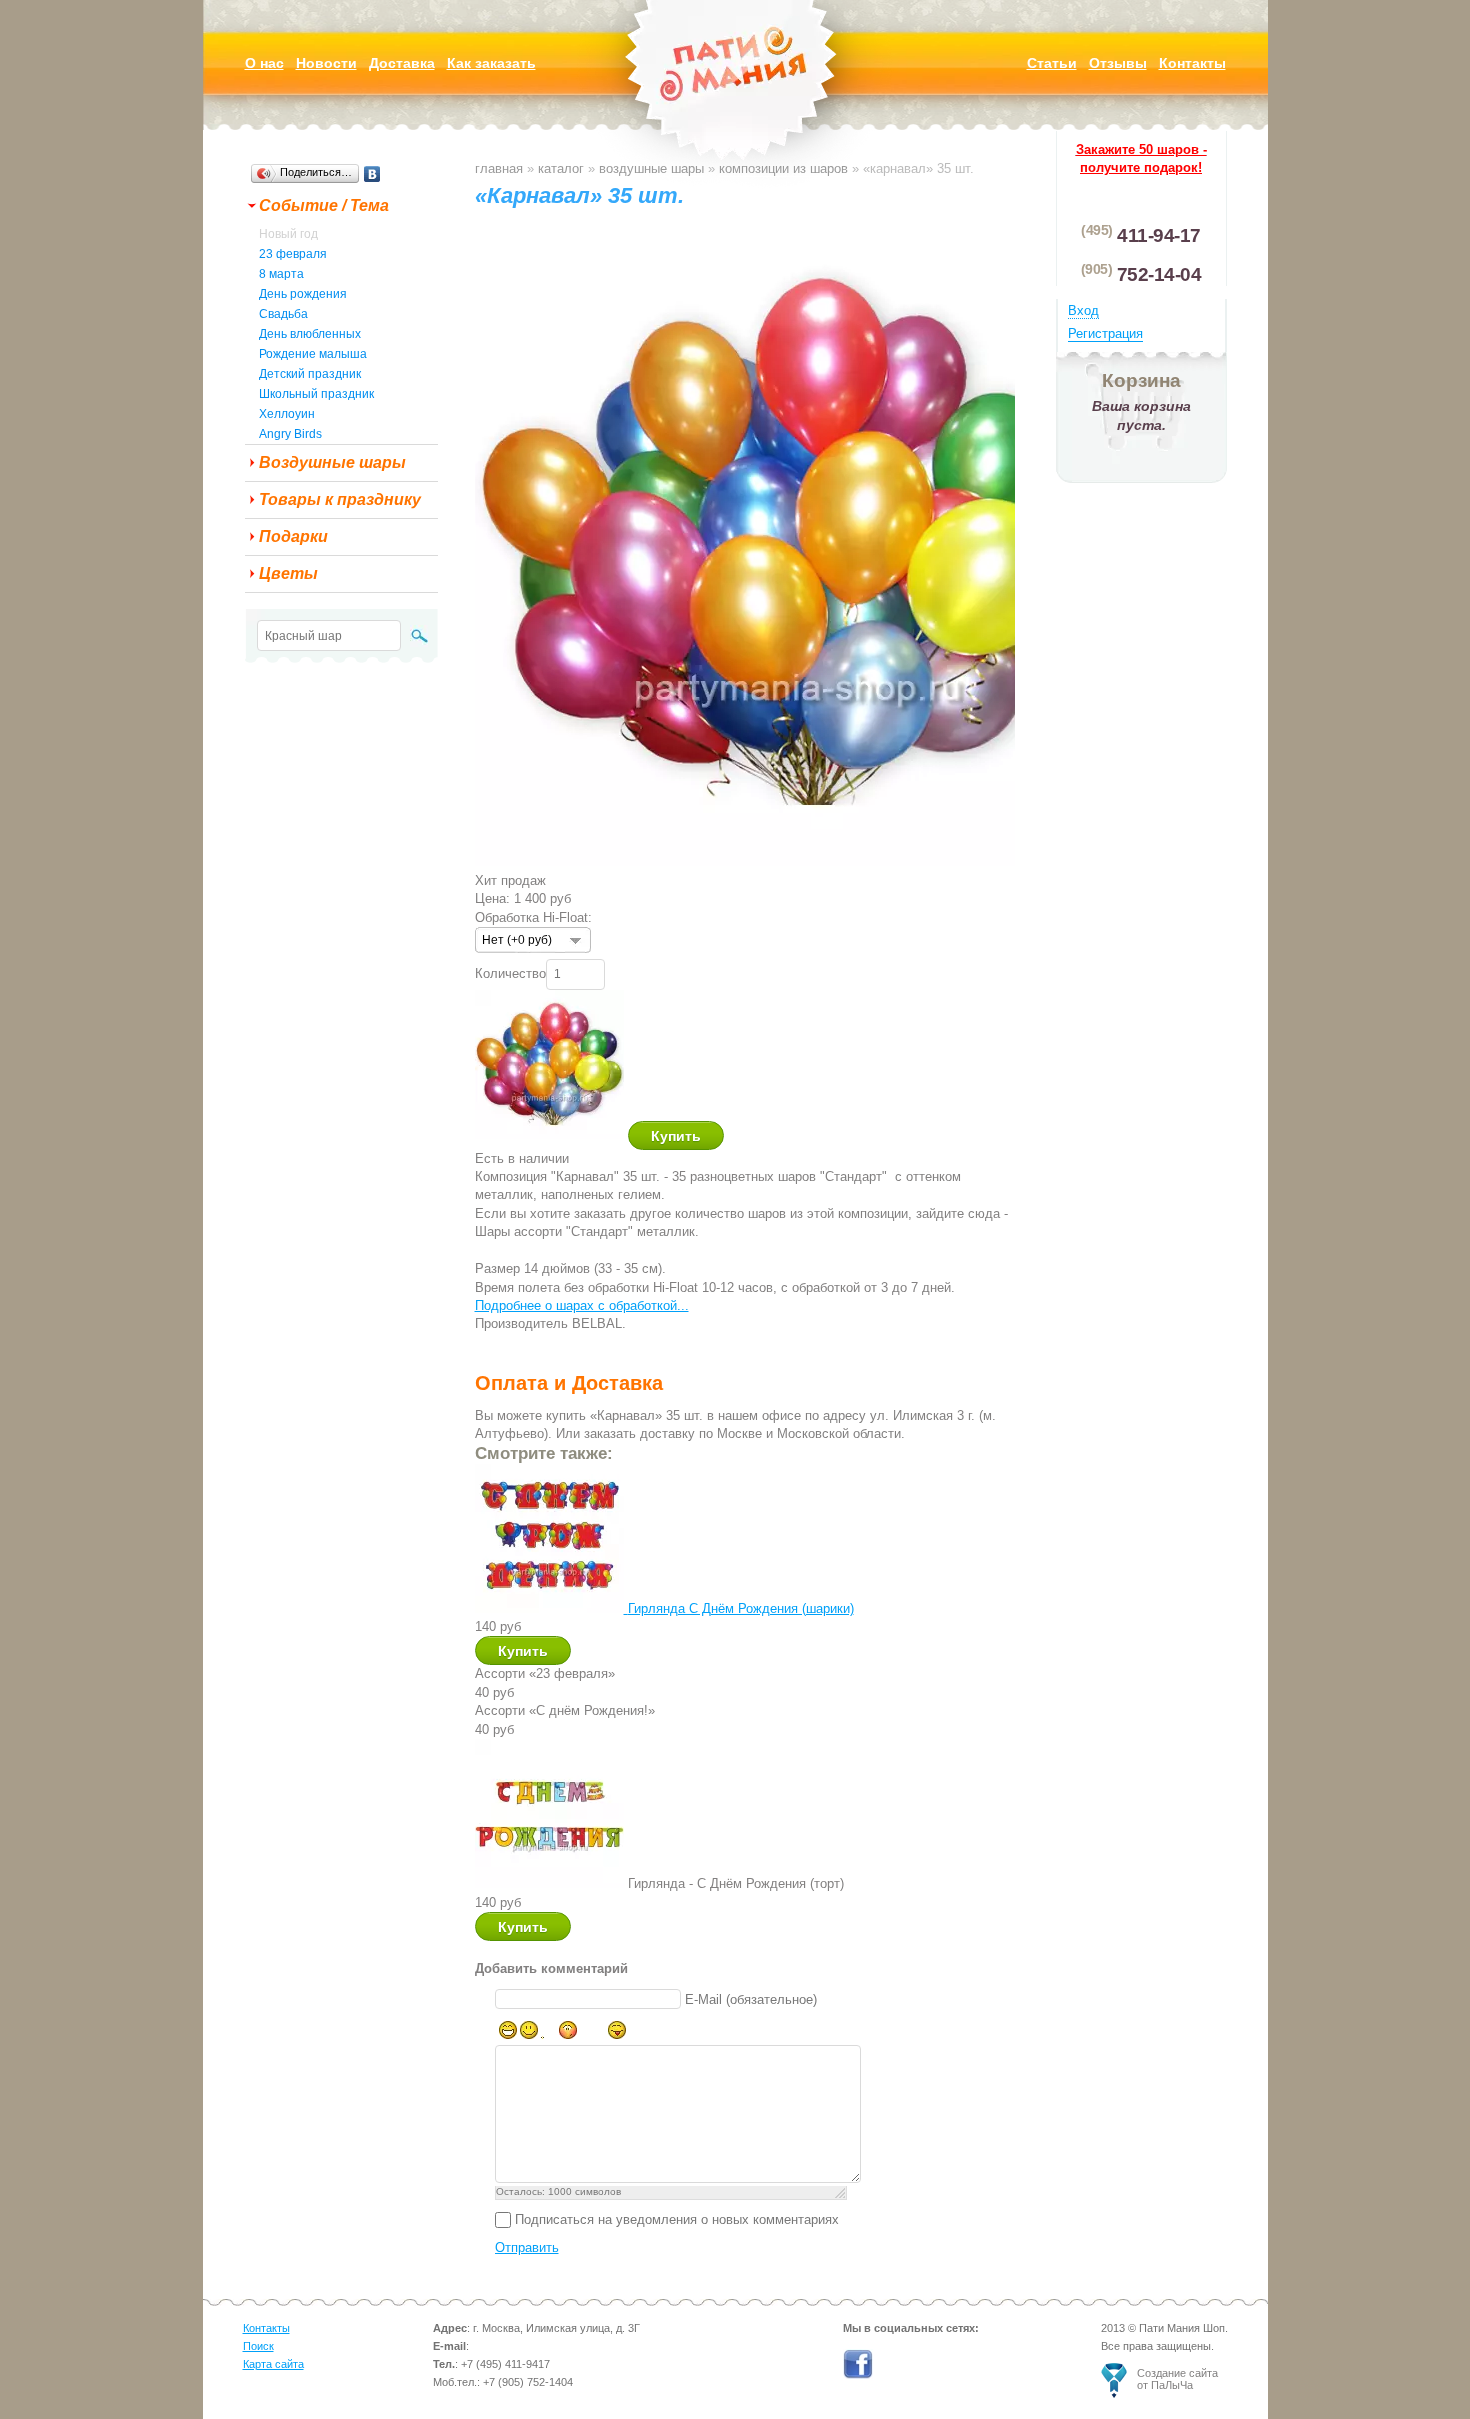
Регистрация (1105, 333)
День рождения (303, 294)
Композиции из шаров (783, 168)
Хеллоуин (287, 414)
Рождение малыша (313, 354)
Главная (499, 168)
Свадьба (283, 314)
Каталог (561, 168)
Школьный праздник (316, 394)
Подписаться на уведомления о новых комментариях (677, 2219)
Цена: (492, 898)
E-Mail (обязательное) (751, 1999)
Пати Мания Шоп (735, 94)
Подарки (293, 536)
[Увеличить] (797, 861)
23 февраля (293, 254)
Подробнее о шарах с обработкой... (582, 1305)
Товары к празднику (340, 499)
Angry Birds (290, 434)
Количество (510, 972)
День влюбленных (310, 334)
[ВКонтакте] (372, 174)
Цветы (288, 573)
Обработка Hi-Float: (533, 917)
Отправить (527, 2247)
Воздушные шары (332, 462)
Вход (1083, 310)
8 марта (281, 274)
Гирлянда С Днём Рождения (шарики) (741, 1608)
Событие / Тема (324, 205)
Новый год (288, 234)
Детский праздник (310, 374)
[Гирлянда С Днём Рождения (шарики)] (551, 1608)
